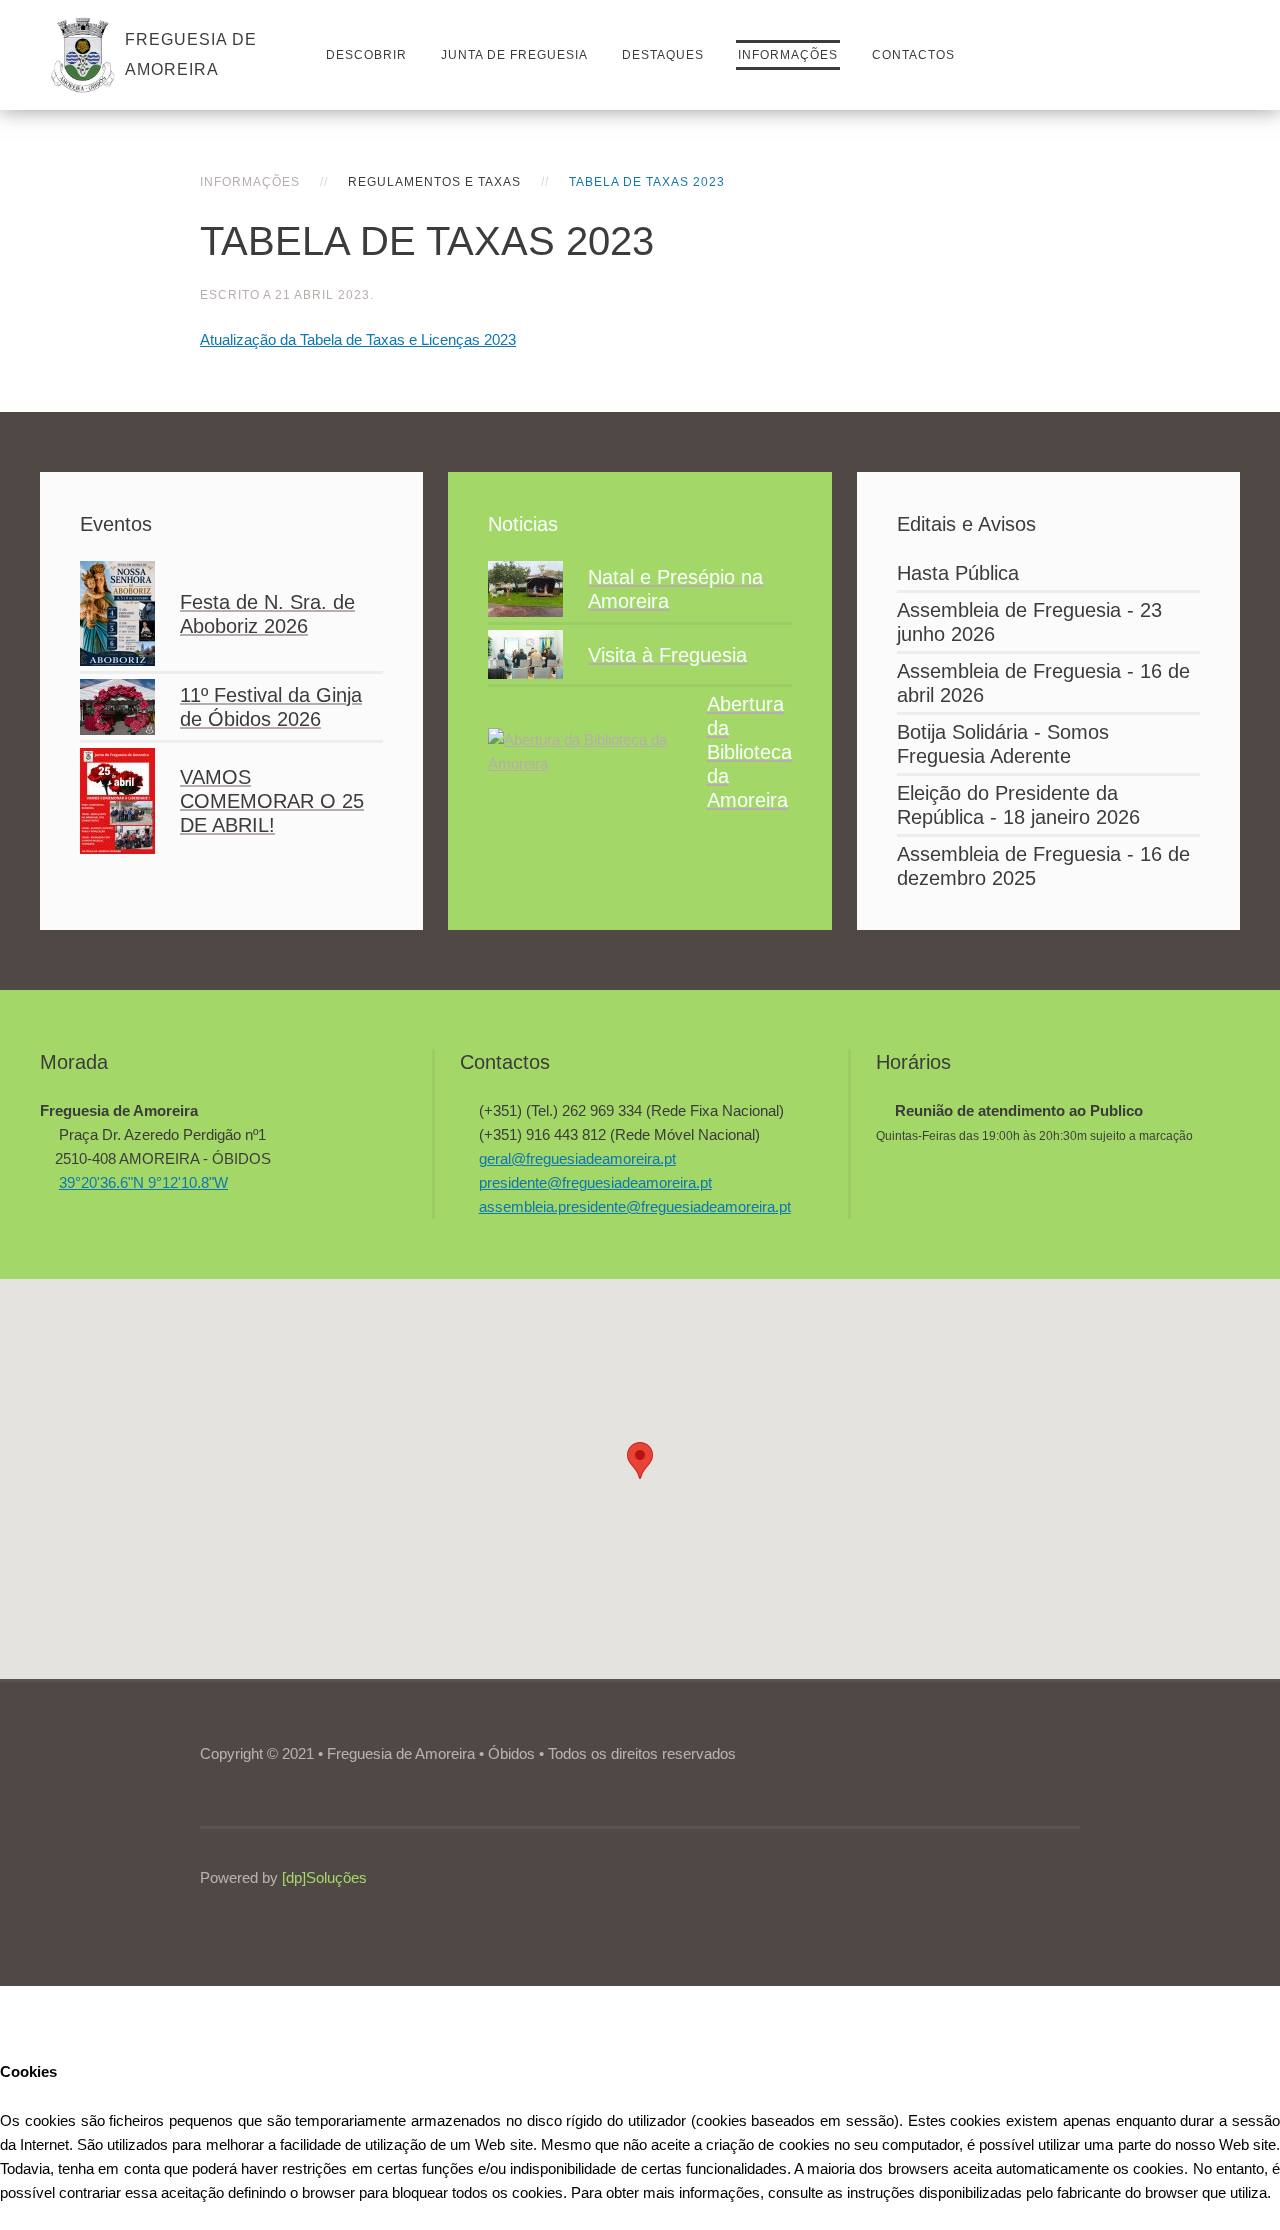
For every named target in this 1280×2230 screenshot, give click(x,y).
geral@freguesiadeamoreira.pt (577, 1158)
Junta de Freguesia (514, 55)
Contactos (913, 55)
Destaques (663, 55)
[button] (640, 1460)
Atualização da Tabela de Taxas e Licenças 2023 (358, 339)
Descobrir (366, 55)
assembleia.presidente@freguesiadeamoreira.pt (635, 1206)
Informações (788, 55)
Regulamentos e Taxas (434, 182)
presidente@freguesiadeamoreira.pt (595, 1182)
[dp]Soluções (324, 1877)
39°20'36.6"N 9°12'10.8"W (143, 1182)
